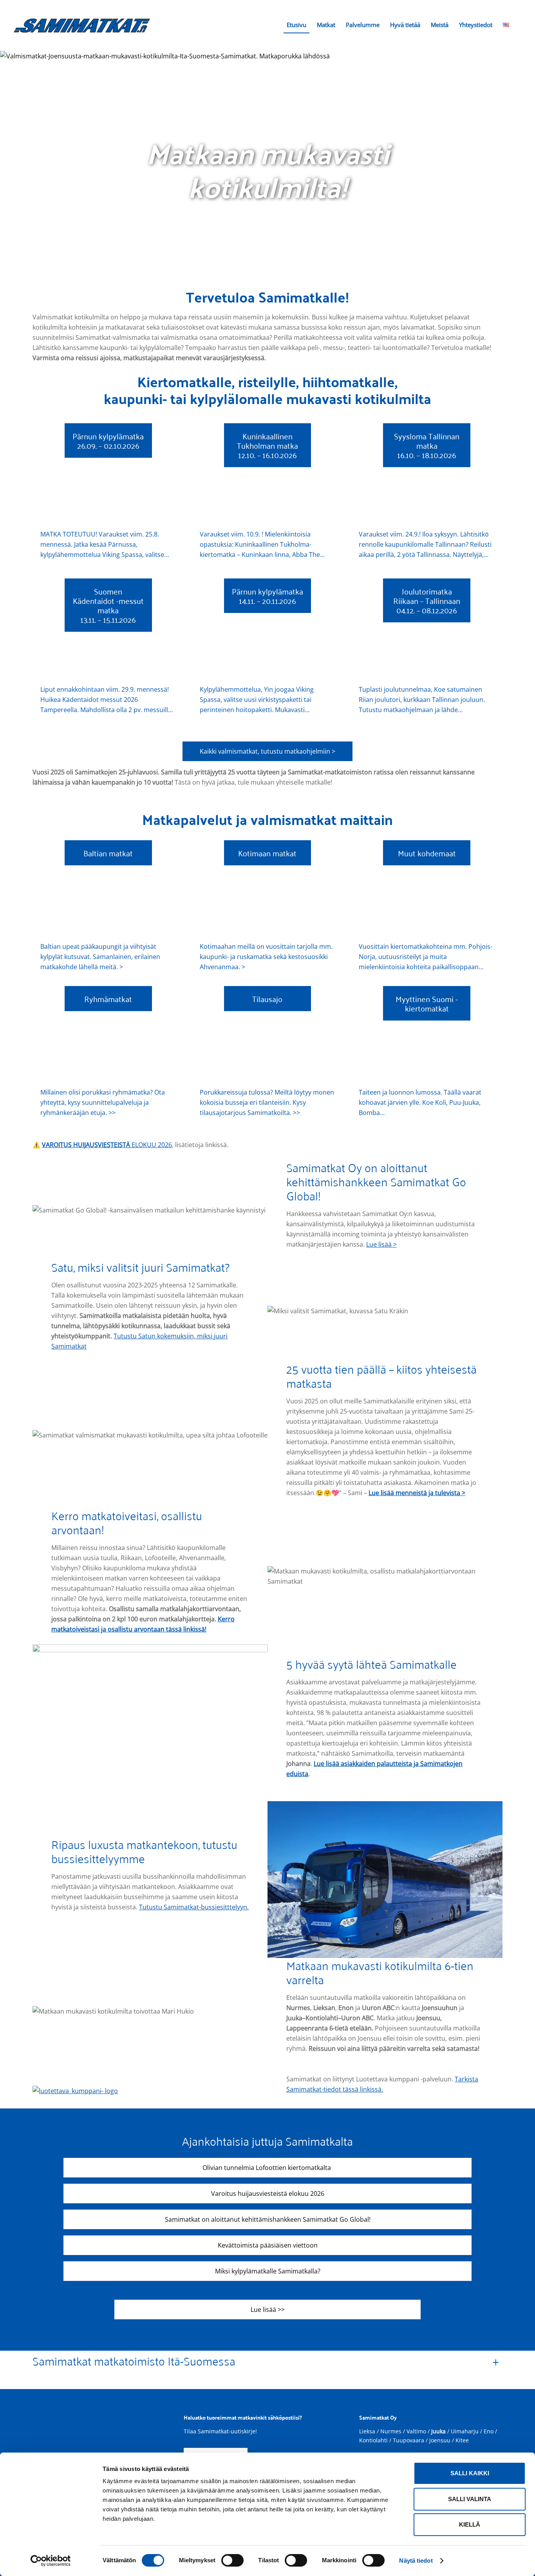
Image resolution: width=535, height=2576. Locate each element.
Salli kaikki (470, 2473)
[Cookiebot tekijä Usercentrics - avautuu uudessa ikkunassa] (51, 2561)
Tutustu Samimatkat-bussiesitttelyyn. (194, 1907)
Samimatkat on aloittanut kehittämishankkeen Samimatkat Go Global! (268, 2219)
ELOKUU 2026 (107, 1145)
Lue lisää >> (268, 2310)
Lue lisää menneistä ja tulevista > (417, 1493)
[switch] (232, 2560)
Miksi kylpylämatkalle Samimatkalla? (268, 2271)
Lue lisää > (381, 1244)
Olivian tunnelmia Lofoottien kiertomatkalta (267, 2168)
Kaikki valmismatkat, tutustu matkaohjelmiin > (267, 751)
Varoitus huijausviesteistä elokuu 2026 (268, 2193)
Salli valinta (470, 2499)
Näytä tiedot (416, 2561)
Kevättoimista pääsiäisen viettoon (268, 2245)
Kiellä (470, 2524)
